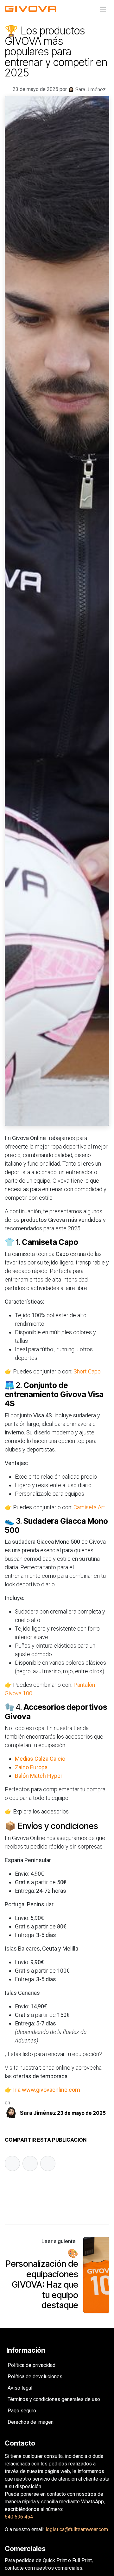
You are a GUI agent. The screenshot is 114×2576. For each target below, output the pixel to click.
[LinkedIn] (48, 2163)
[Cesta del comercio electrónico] (88, 9)
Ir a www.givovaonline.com (47, 2090)
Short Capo (87, 1371)
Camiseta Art (89, 1507)
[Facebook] (12, 2163)
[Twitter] (30, 2163)
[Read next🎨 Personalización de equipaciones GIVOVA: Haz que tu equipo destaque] (96, 2275)
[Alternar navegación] (103, 9)
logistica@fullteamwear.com (77, 2529)
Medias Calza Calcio (40, 1759)
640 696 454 (19, 2517)
